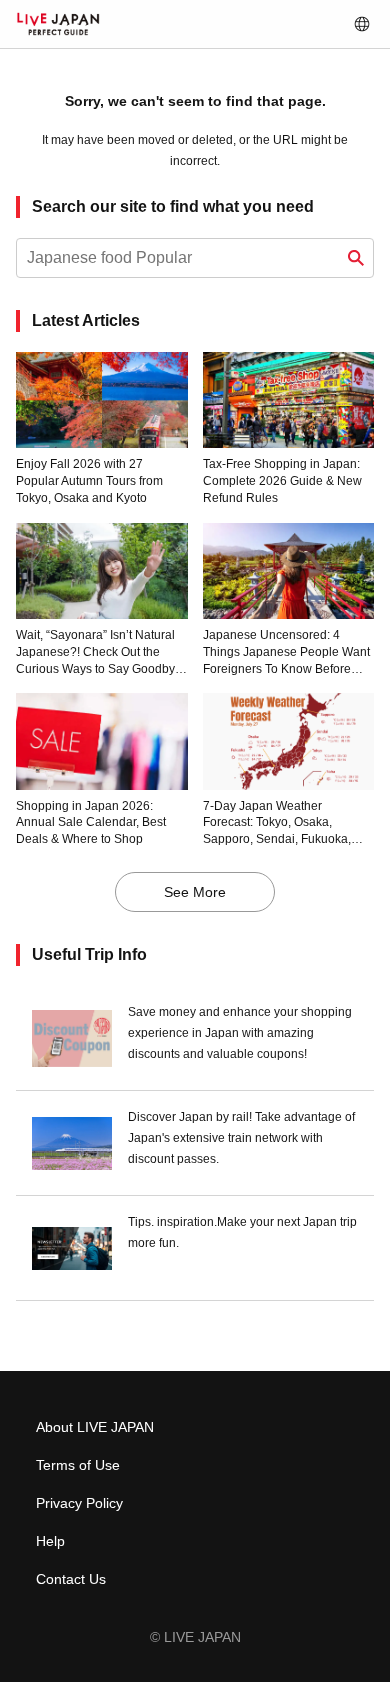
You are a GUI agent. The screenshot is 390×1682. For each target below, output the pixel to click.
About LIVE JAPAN (95, 1427)
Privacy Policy (79, 1503)
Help (50, 1541)
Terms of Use (78, 1465)
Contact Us (71, 1579)
